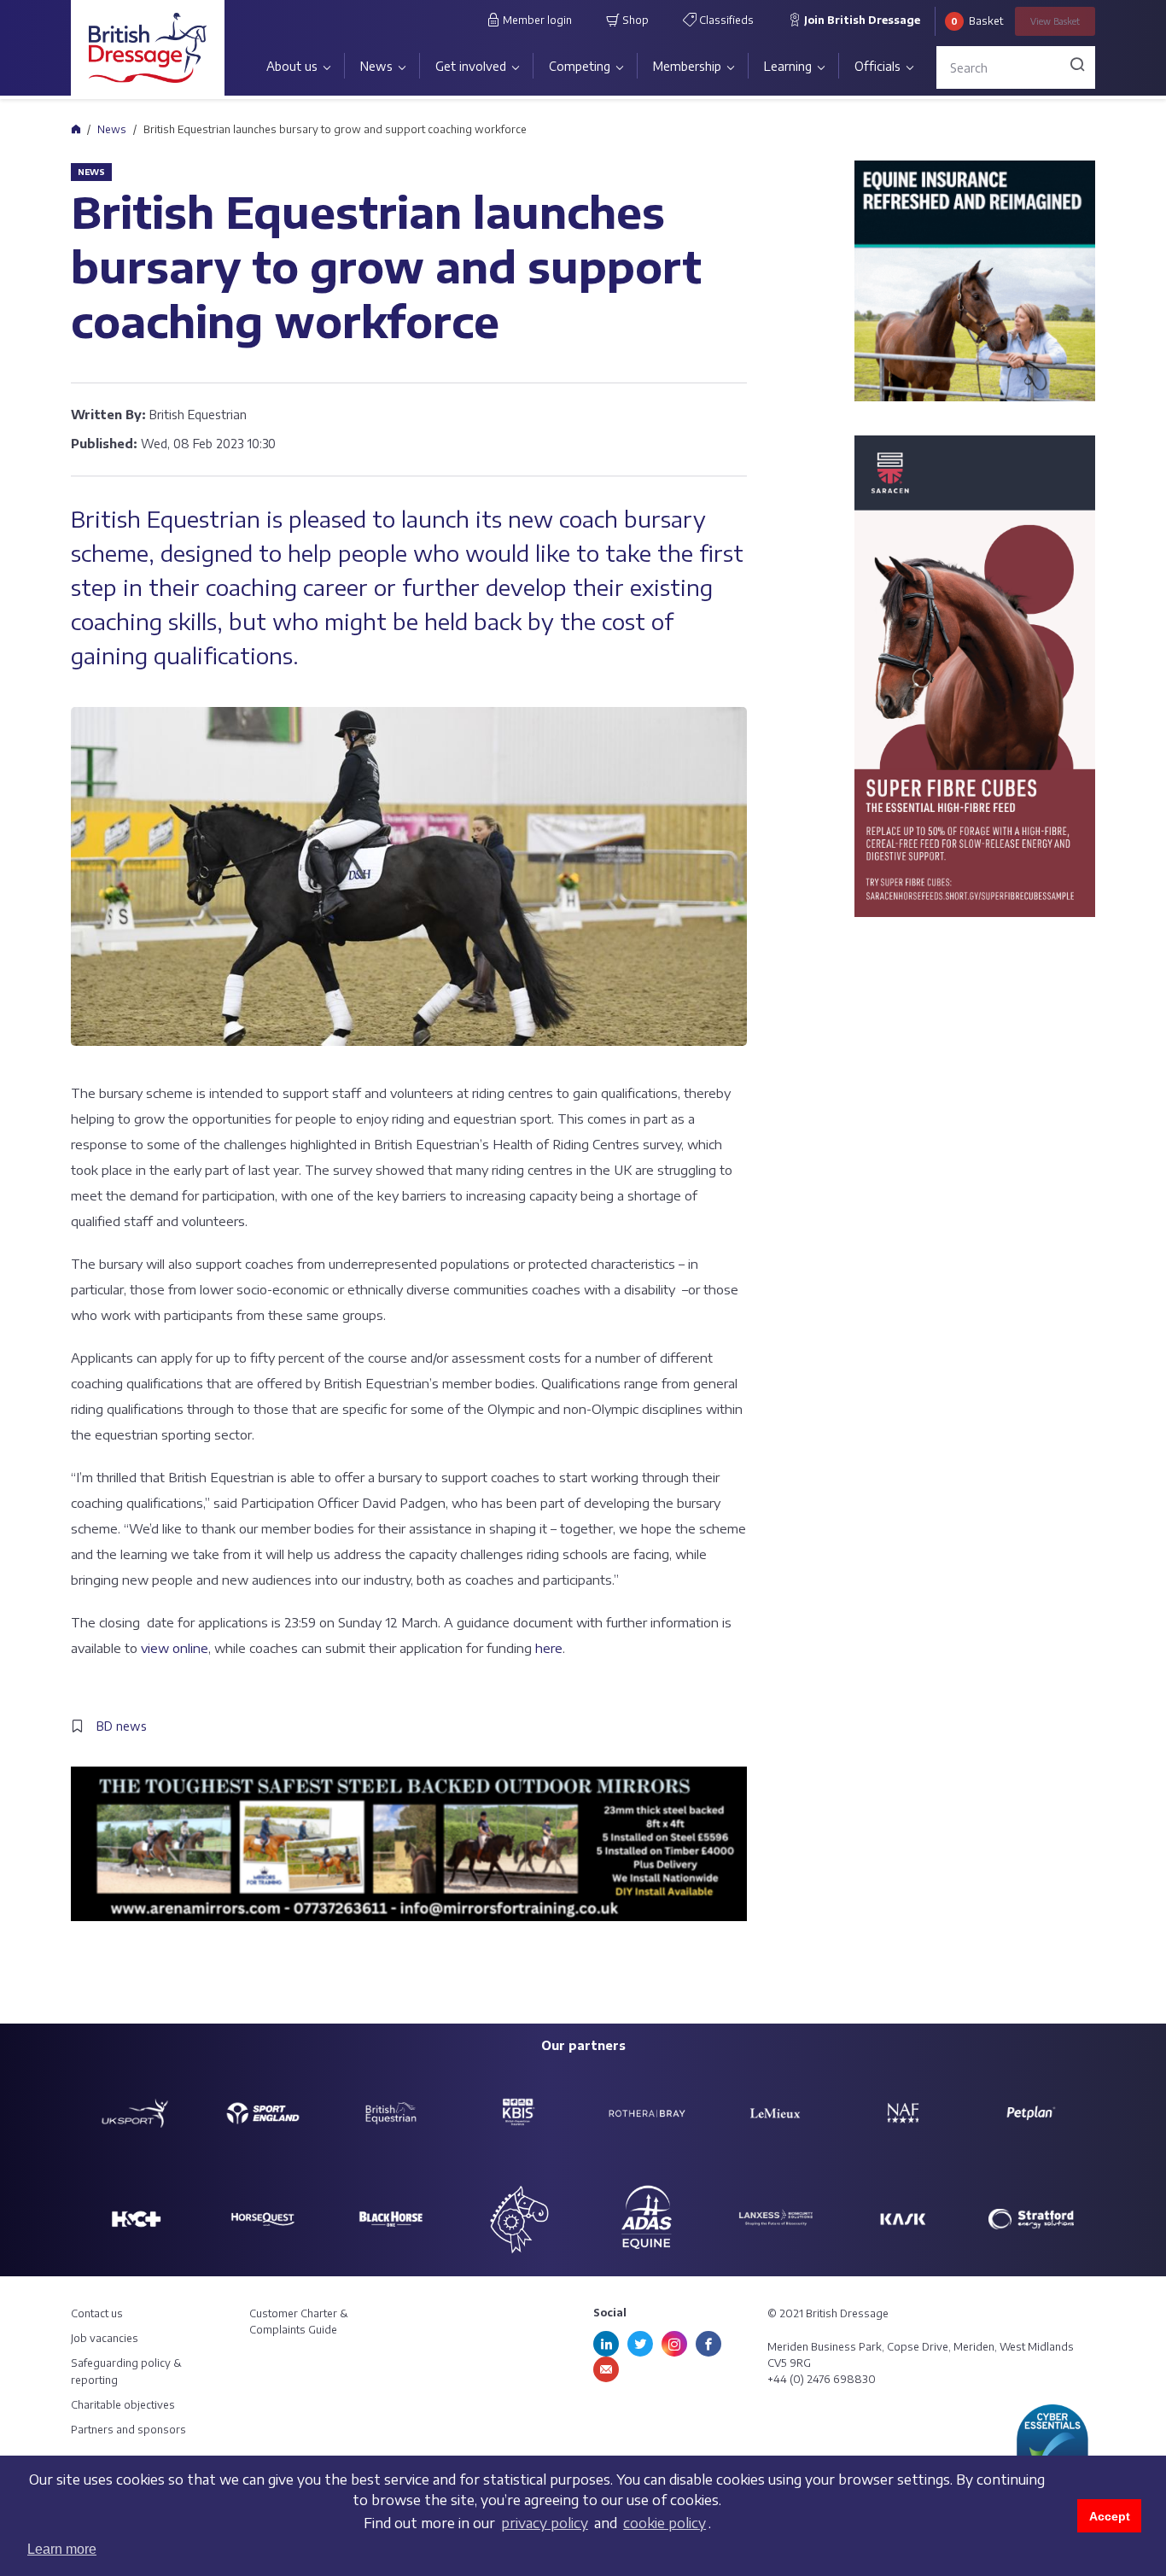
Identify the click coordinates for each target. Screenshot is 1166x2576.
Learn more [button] (62, 2549)
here (549, 1648)
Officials (877, 66)
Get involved (471, 66)
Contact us (97, 2313)
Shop (634, 20)
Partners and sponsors (128, 2430)
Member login (536, 20)
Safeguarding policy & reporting (126, 2371)
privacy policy (545, 2523)
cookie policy (665, 2523)
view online (175, 1648)
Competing (580, 66)
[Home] (76, 129)
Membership (687, 66)
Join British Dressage (861, 20)
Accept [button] (1110, 2516)
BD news (122, 1726)
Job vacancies (105, 2338)
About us (292, 66)
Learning (788, 66)
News (376, 66)
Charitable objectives (123, 2405)
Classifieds (725, 20)
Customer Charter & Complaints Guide (299, 2322)
